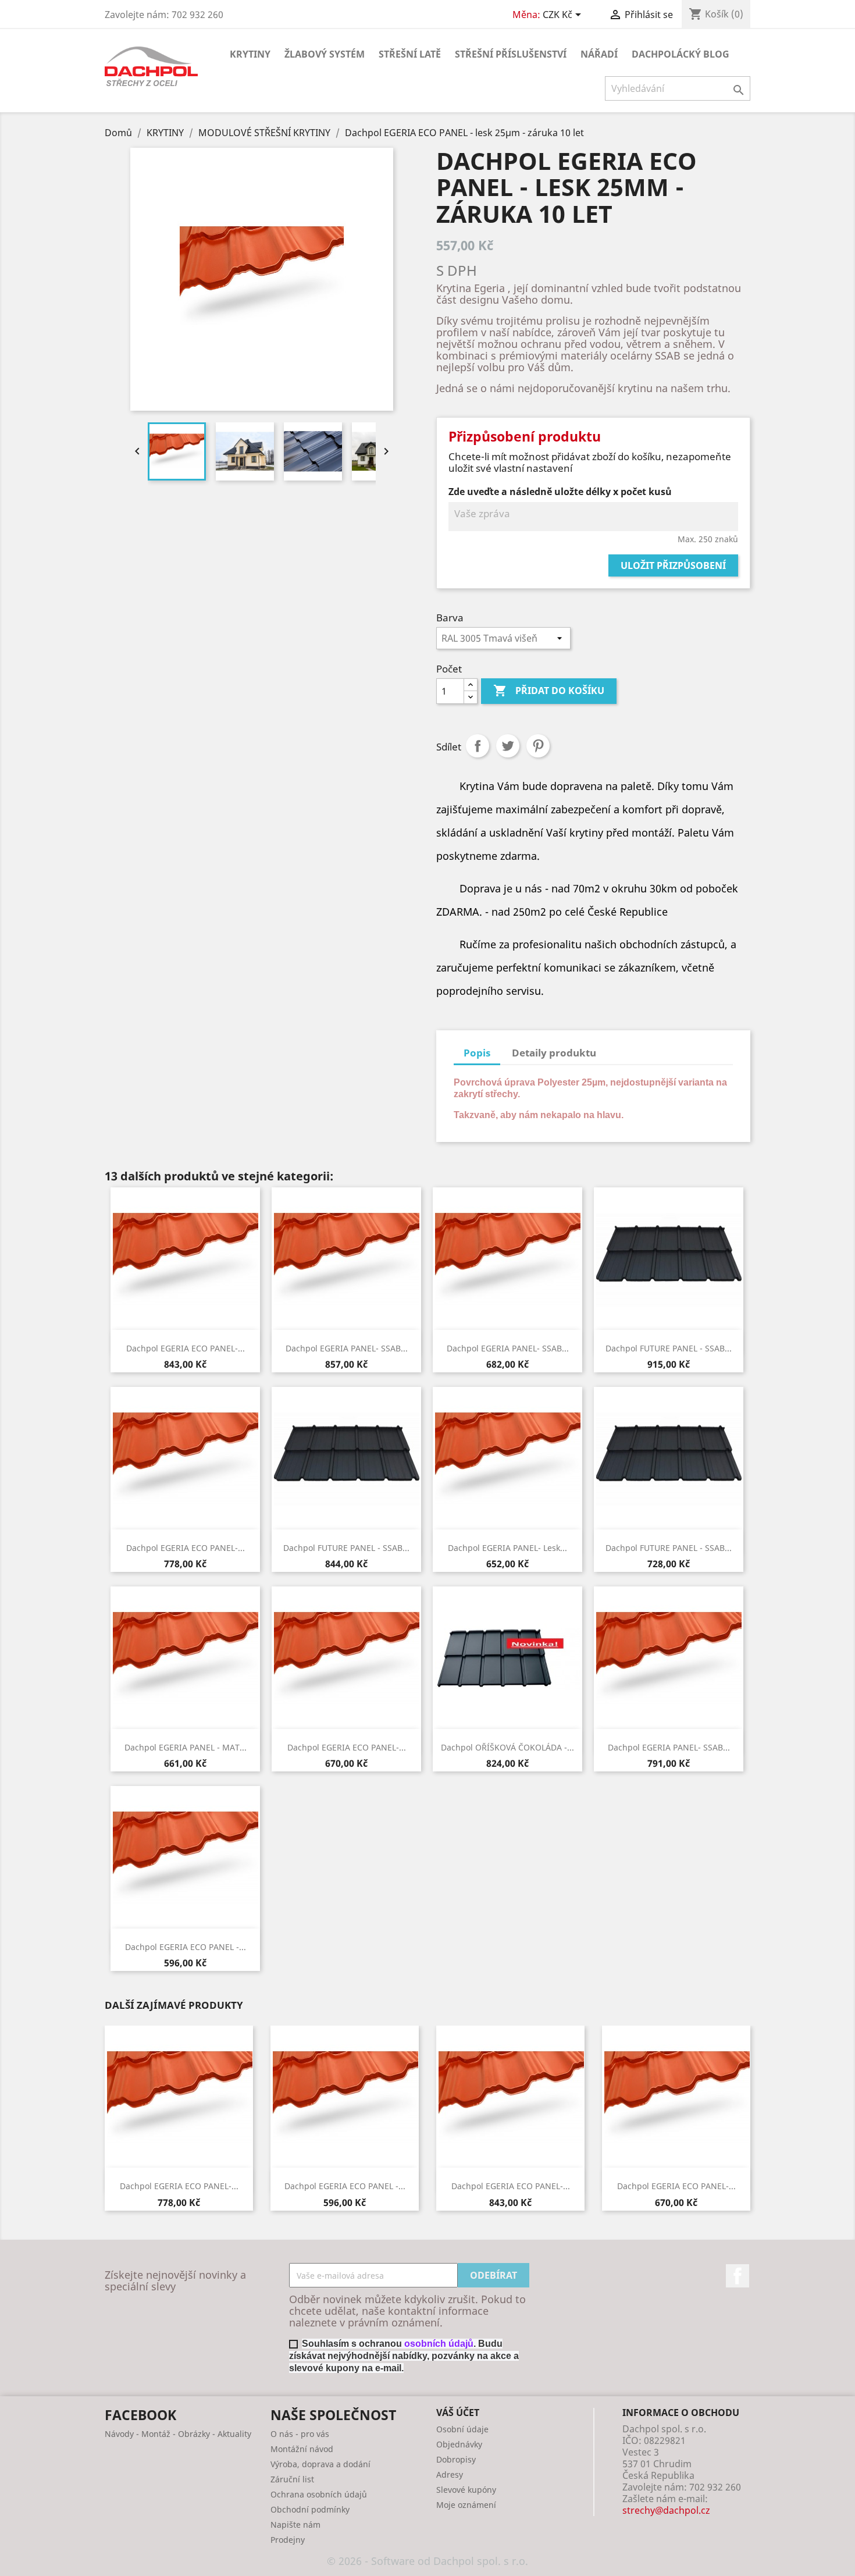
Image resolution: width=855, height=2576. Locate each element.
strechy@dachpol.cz (666, 2510)
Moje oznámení (466, 2505)
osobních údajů (439, 2344)
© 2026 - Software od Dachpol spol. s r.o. (427, 2561)
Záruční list (292, 2479)
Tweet (508, 746)
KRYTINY (250, 54)
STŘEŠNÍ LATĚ (410, 54)
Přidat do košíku (549, 691)
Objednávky (459, 2444)
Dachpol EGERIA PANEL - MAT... (186, 1747)
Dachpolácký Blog (681, 54)
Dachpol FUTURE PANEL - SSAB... (669, 1348)
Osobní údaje (462, 2429)
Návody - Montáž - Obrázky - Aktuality (178, 2434)
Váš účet (458, 2413)
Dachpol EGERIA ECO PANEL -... (186, 1947)
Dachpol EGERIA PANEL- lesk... (507, 1548)
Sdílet (478, 746)
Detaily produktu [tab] (554, 1053)
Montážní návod (302, 2449)
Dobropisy (456, 2459)
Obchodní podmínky (310, 2509)
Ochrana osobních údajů (319, 2494)
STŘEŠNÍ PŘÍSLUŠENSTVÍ (511, 54)
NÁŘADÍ (599, 54)
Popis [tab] (477, 1053)
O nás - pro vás (300, 2434)
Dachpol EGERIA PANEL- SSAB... (347, 1348)
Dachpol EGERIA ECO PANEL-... (186, 1348)
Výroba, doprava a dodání (320, 2464)
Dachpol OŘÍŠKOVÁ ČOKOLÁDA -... (507, 1747)
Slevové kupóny (466, 2490)
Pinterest (538, 746)
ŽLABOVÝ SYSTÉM (325, 54)
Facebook (738, 2276)
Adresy (450, 2474)
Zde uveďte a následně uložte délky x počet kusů (560, 492)
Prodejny (288, 2540)
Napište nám (295, 2525)
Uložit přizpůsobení (673, 565)
